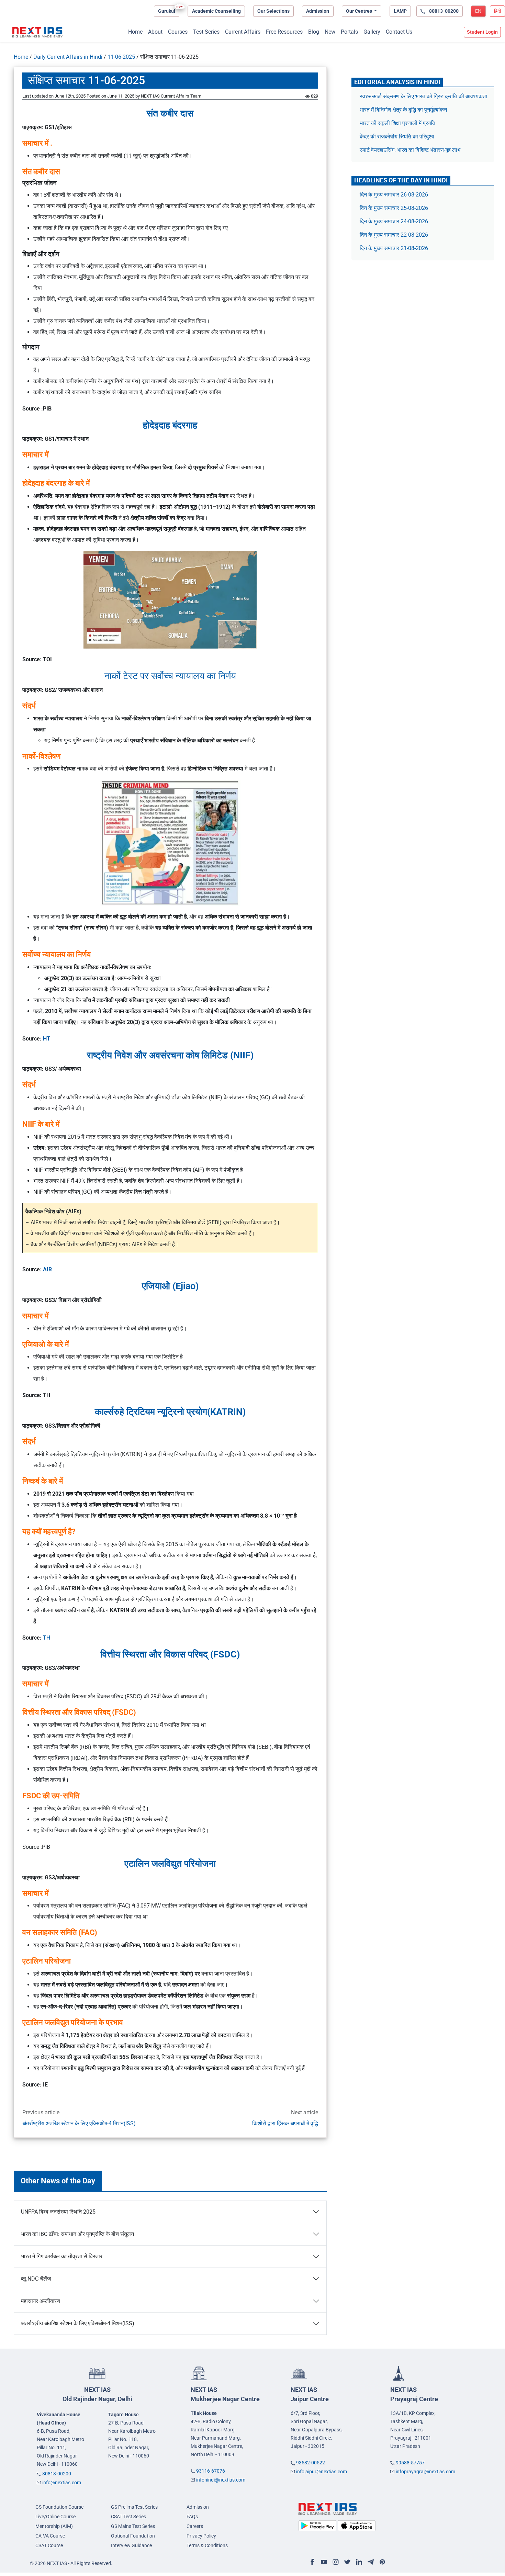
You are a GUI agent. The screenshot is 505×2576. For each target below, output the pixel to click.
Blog (314, 32)
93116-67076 (211, 2471)
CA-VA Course (50, 2536)
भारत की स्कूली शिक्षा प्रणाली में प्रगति (397, 123)
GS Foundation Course (59, 2507)
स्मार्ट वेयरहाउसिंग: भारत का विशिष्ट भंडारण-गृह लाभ (411, 150)
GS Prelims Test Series (134, 2507)
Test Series (206, 32)
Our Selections (273, 11)
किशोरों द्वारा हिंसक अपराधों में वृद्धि (285, 2123)
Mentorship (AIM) (54, 2526)
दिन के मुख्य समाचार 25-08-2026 (394, 208)
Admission (318, 11)
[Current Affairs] (37, 32)
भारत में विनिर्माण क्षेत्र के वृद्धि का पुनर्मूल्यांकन (404, 110)
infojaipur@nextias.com (322, 2472)
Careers (195, 2526)
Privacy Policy (201, 2536)
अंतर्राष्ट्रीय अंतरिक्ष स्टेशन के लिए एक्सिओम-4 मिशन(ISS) (79, 2123)
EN (478, 11)
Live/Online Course (55, 2517)
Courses (178, 32)
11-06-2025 (121, 57)
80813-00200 (57, 2474)
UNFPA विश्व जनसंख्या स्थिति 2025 (58, 2212)
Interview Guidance (131, 2545)
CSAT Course (49, 2545)
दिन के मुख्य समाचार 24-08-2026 (394, 221)
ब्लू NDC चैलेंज (36, 2279)
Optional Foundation (133, 2536)
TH (47, 1638)
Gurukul (167, 11)
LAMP (400, 11)
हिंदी (497, 11)
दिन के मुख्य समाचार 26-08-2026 (394, 195)
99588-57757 (410, 2463)
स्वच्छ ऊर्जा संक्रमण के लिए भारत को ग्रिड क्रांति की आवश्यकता (423, 96)
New (330, 32)
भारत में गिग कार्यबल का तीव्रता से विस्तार (62, 2256)
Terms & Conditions (207, 2545)
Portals (349, 32)
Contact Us (399, 32)
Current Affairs (243, 32)
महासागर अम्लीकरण (41, 2301)
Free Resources (284, 32)
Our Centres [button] (360, 11)
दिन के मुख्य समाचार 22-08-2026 (394, 235)
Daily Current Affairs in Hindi (68, 57)
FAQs (192, 2517)
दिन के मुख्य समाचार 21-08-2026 (394, 248)
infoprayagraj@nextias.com (425, 2472)
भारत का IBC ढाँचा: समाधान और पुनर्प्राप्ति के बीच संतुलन (77, 2234)
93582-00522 (311, 2463)
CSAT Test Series (128, 2517)
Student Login (482, 32)
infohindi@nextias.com (221, 2480)
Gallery (372, 32)
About (155, 32)
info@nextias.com (62, 2483)
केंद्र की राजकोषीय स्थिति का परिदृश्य (398, 137)
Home (135, 32)
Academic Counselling (216, 11)
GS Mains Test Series (133, 2526)
